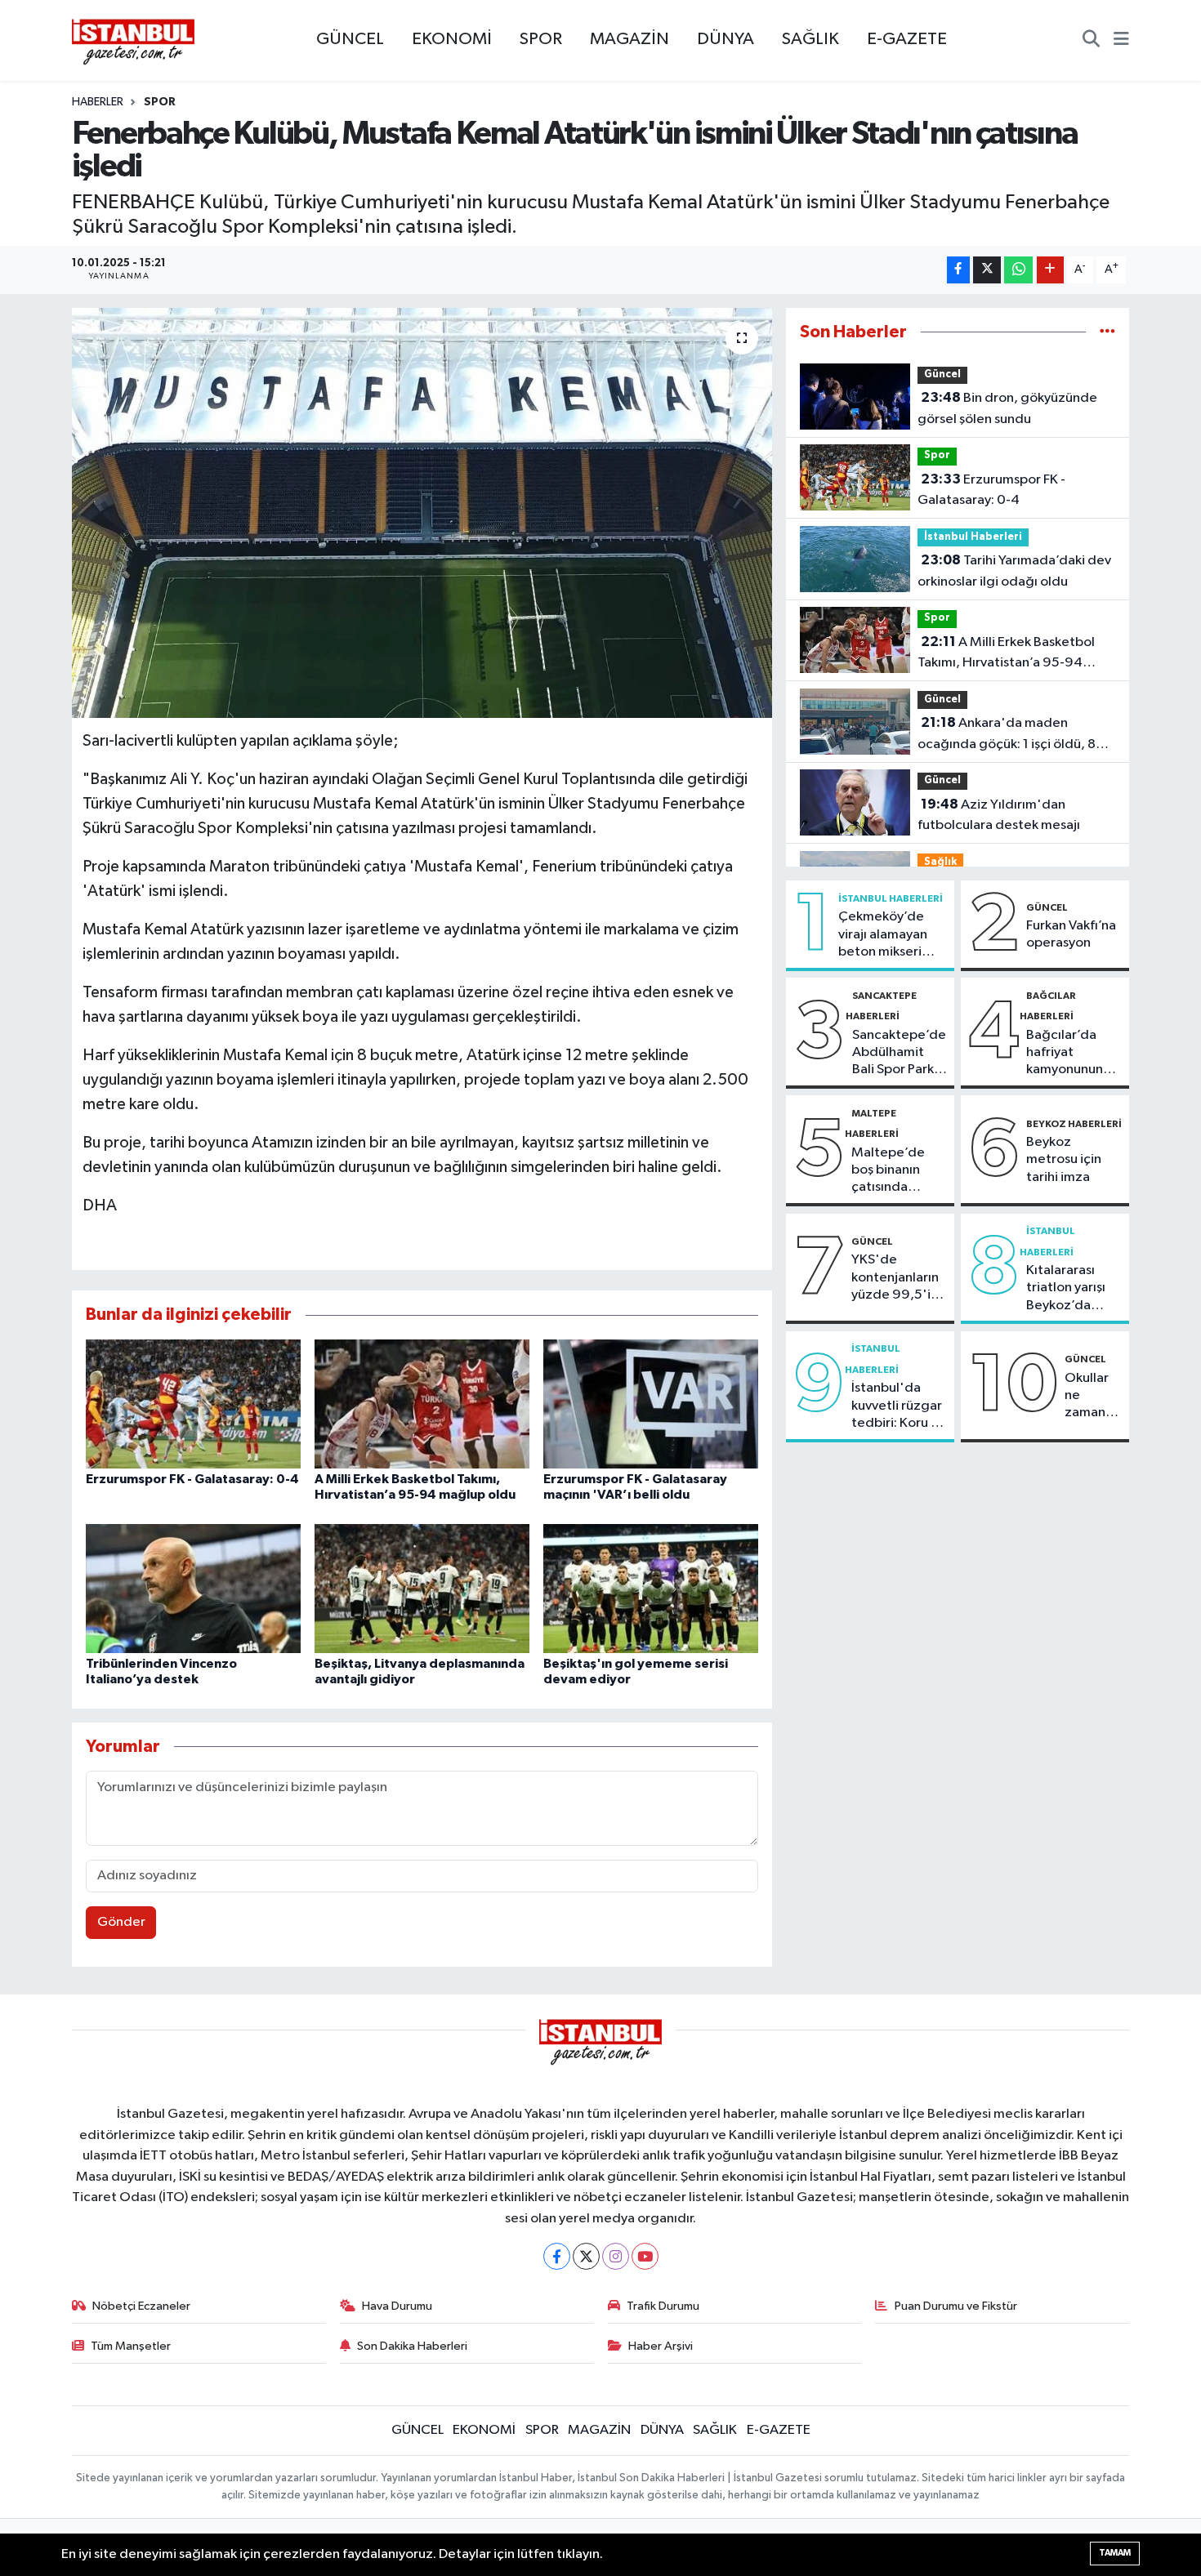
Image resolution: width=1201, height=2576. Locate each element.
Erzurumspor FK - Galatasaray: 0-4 (192, 1479)
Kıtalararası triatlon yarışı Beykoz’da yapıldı (1066, 1289)
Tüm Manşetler (131, 2346)
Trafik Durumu (663, 2306)
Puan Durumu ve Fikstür (956, 2306)
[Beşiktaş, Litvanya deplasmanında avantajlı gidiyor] (422, 1588)
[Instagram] (616, 2256)
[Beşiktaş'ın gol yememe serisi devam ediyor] (651, 1588)
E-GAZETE (907, 39)
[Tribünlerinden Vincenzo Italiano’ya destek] (193, 1588)
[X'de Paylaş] (987, 270)
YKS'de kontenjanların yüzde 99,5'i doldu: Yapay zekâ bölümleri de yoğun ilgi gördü (896, 1278)
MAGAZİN (630, 39)
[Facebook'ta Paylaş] (958, 270)
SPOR (541, 39)
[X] (586, 2256)
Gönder (121, 1922)
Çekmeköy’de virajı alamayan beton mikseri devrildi (883, 935)
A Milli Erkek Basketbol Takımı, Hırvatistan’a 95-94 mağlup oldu (1006, 654)
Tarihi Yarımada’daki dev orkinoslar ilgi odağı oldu (1014, 571)
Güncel (942, 374)
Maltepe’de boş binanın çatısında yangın (888, 1171)
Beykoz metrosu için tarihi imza (1064, 1160)
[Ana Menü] (1121, 41)
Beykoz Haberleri (1074, 1124)
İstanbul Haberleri (973, 537)
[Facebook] (557, 2256)
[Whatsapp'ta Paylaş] (1018, 270)
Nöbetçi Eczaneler (141, 2306)
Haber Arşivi (661, 2346)
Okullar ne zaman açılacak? (1093, 1397)
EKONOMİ (452, 39)
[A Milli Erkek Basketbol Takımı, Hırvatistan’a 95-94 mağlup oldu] (422, 1404)
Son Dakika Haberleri (412, 2346)
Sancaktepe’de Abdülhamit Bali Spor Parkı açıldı (899, 1054)
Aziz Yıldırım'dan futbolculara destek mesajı (999, 815)
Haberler (98, 102)
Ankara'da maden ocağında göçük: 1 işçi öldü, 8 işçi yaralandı (1007, 735)
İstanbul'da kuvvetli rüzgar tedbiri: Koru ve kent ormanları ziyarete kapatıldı (898, 1406)
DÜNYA (726, 39)
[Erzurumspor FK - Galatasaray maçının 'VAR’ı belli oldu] (651, 1404)
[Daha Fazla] (1050, 270)
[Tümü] (1107, 332)
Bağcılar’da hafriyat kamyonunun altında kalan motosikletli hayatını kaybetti (1065, 1054)
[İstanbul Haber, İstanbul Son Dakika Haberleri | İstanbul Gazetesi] (133, 41)
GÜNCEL (350, 39)
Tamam (1115, 2553)
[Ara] (1091, 41)
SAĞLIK (810, 39)
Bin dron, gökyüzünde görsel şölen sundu (1007, 408)
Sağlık (940, 862)
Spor (160, 102)
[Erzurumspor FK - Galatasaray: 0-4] (193, 1404)
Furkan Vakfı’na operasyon (1071, 934)
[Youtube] (645, 2256)
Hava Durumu (397, 2306)
